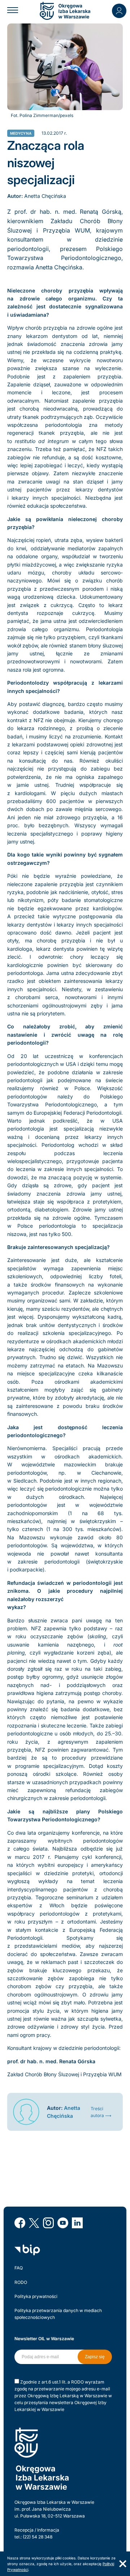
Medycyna (21, 133)
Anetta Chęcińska (45, 196)
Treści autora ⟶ (101, 2112)
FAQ (19, 2268)
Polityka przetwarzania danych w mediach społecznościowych (58, 2314)
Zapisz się (95, 2357)
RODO (21, 2282)
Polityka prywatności (36, 2296)
